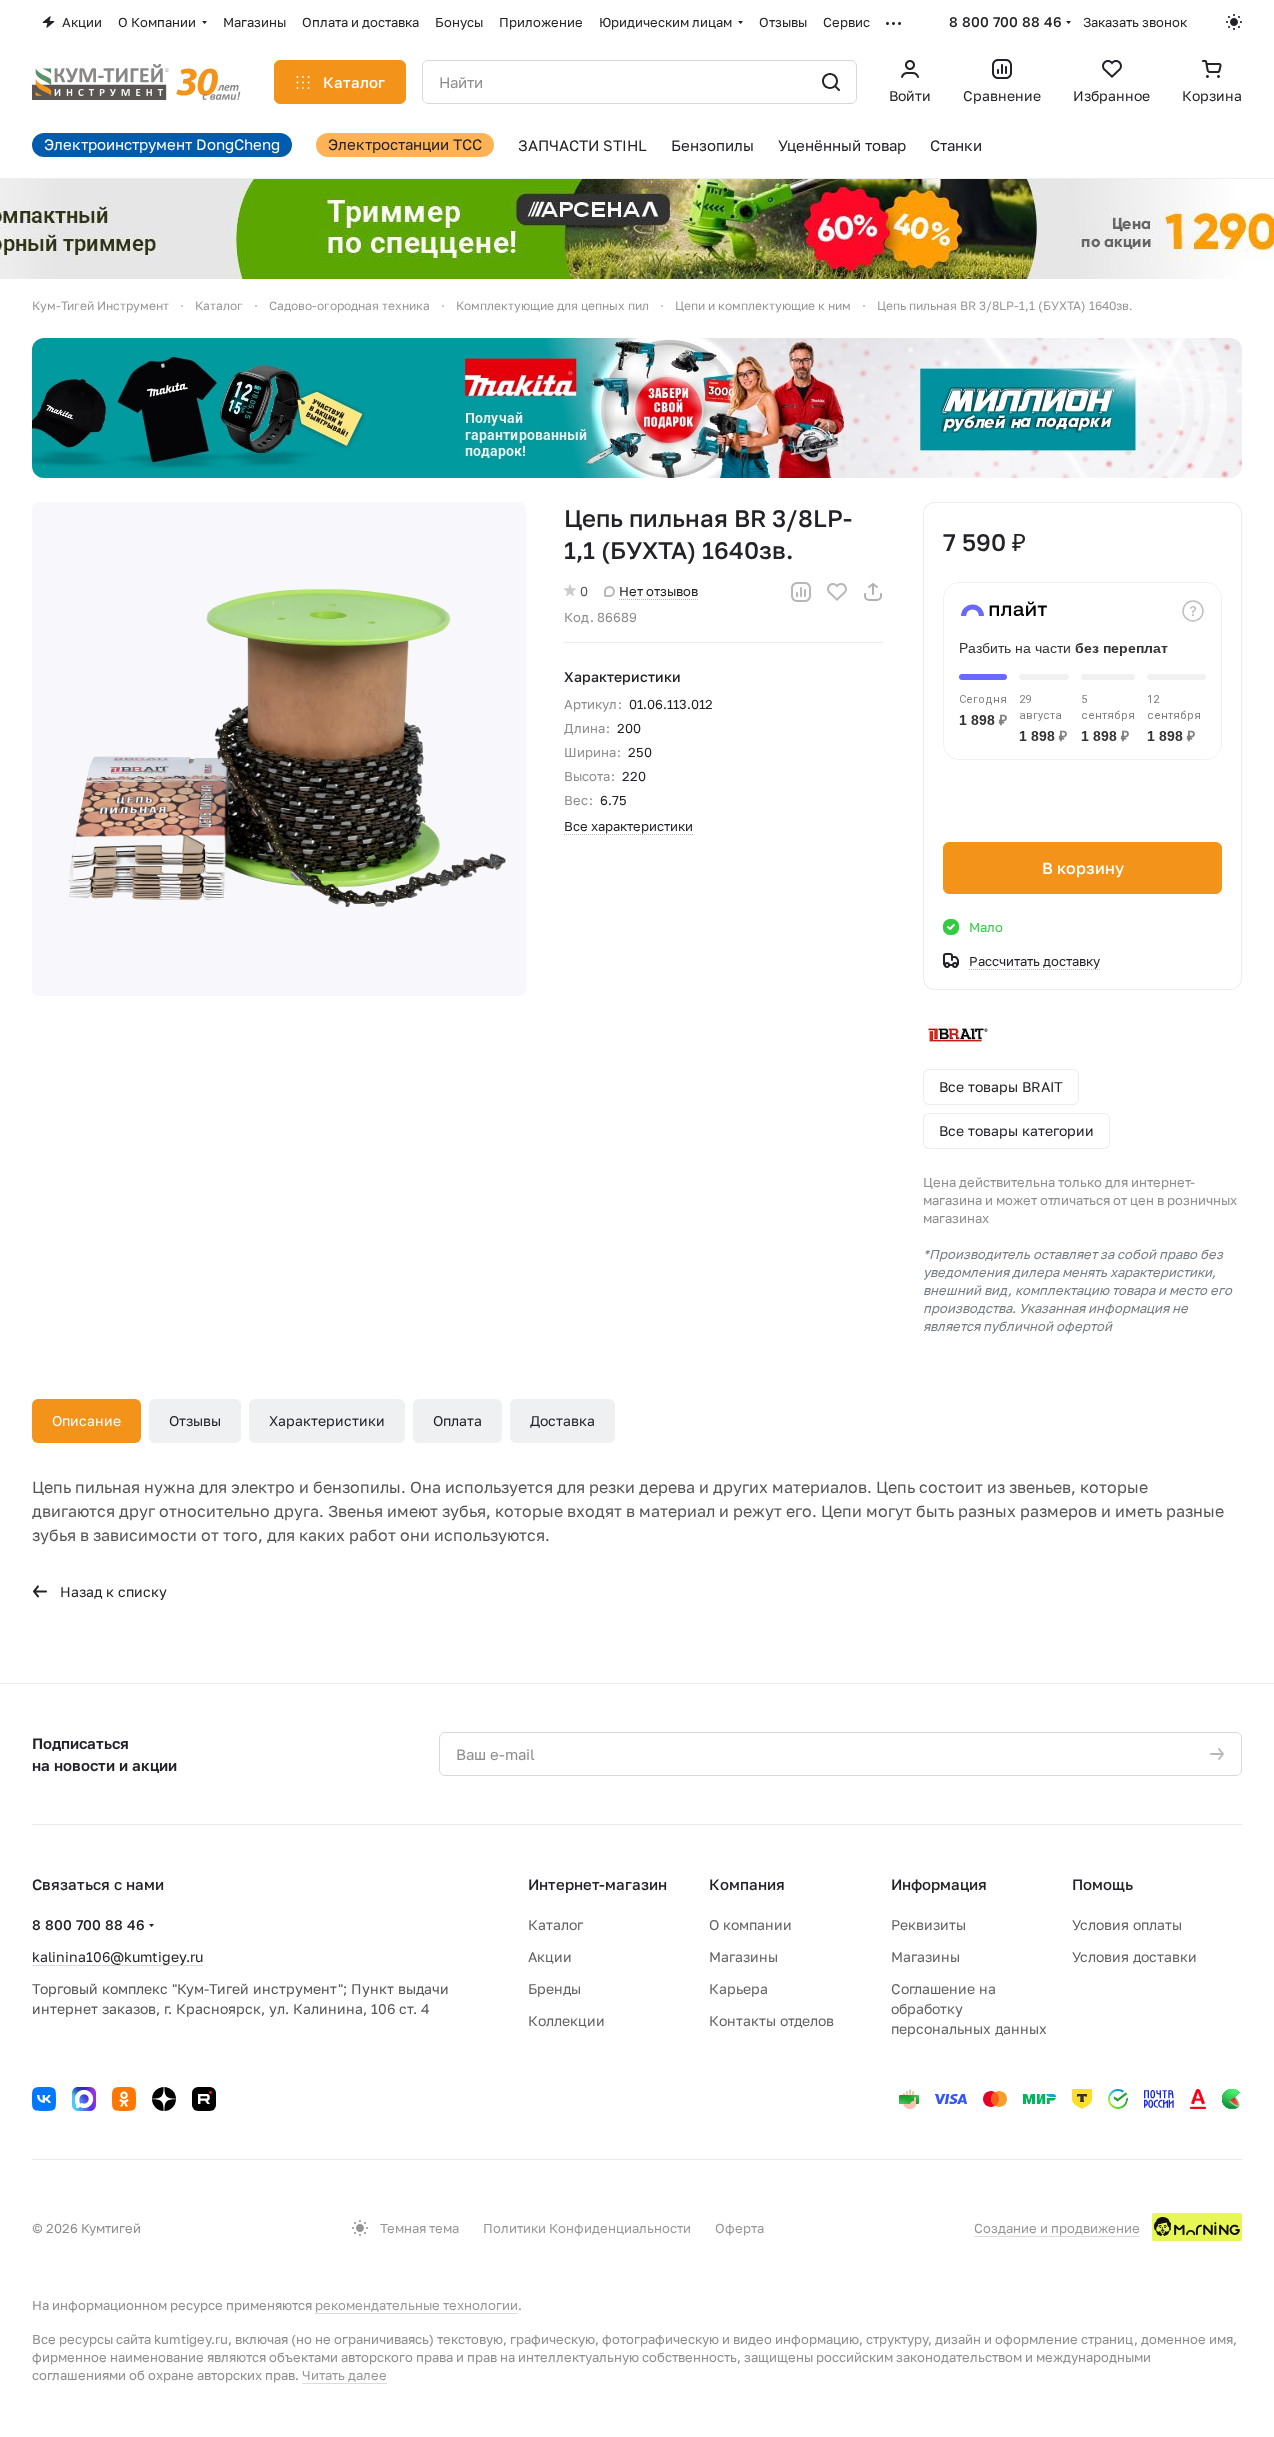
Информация (939, 1884)
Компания (747, 1884)
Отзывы (195, 1420)
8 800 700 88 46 (1005, 21)
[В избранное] (837, 592)
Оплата (457, 1420)
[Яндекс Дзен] (164, 2099)
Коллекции (566, 2020)
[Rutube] (204, 2099)
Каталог (555, 1924)
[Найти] (831, 82)
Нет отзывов (658, 591)
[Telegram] (84, 2099)
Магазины (743, 1956)
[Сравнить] (801, 592)
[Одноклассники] (124, 2099)
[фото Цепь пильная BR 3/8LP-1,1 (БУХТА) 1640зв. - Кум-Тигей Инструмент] (279, 749)
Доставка (562, 1420)
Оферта (739, 2228)
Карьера (738, 1988)
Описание (86, 1420)
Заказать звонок (1135, 22)
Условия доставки (1134, 1956)
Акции (550, 1956)
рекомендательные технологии (416, 2305)
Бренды (554, 1988)
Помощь (1102, 1884)
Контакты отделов (771, 2020)
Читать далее (344, 2375)
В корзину (1083, 868)
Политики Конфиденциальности (587, 2228)
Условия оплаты (1127, 1924)
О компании (750, 1924)
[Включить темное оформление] (1234, 22)
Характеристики (327, 1420)
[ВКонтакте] (44, 2099)
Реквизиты (928, 1924)
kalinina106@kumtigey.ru (117, 1956)
